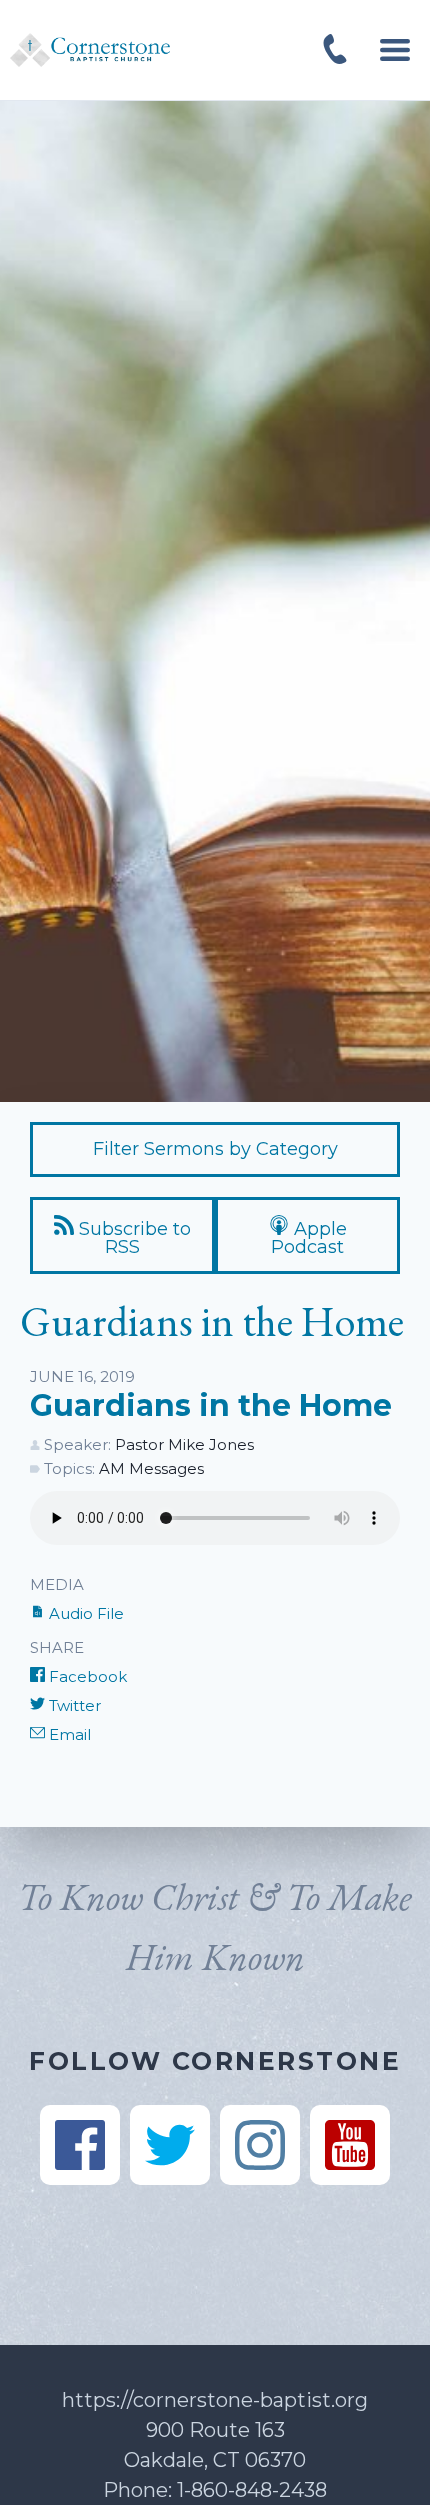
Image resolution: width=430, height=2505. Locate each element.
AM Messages (151, 1468)
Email (68, 1734)
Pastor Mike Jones (184, 1444)
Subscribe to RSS (132, 1238)
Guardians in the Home (211, 1405)
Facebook (86, 1676)
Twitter (73, 1705)
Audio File (84, 1613)
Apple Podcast (309, 1238)
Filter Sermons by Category (215, 1149)
